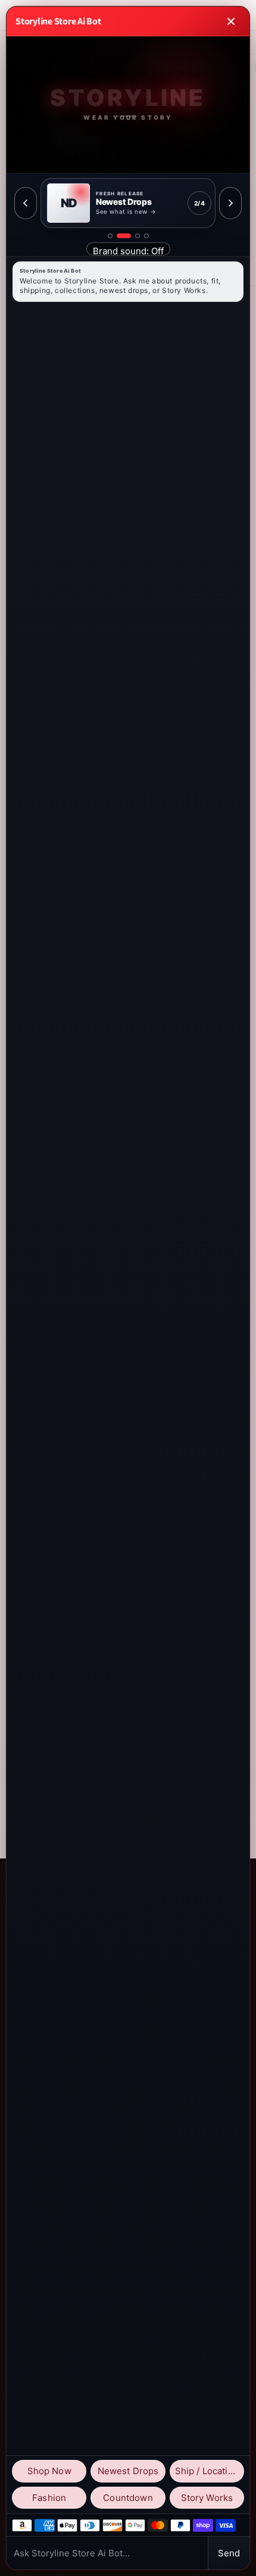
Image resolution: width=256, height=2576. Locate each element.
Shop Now (49, 2471)
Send (229, 2553)
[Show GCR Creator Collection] (146, 236)
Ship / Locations (209, 2471)
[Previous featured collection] (26, 203)
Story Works (207, 2498)
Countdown (128, 2498)
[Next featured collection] (230, 203)
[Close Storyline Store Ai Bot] (231, 21)
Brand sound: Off (128, 250)
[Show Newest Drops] (124, 236)
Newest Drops (128, 2471)
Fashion (49, 2498)
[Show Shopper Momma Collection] (110, 236)
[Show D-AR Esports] (138, 236)
